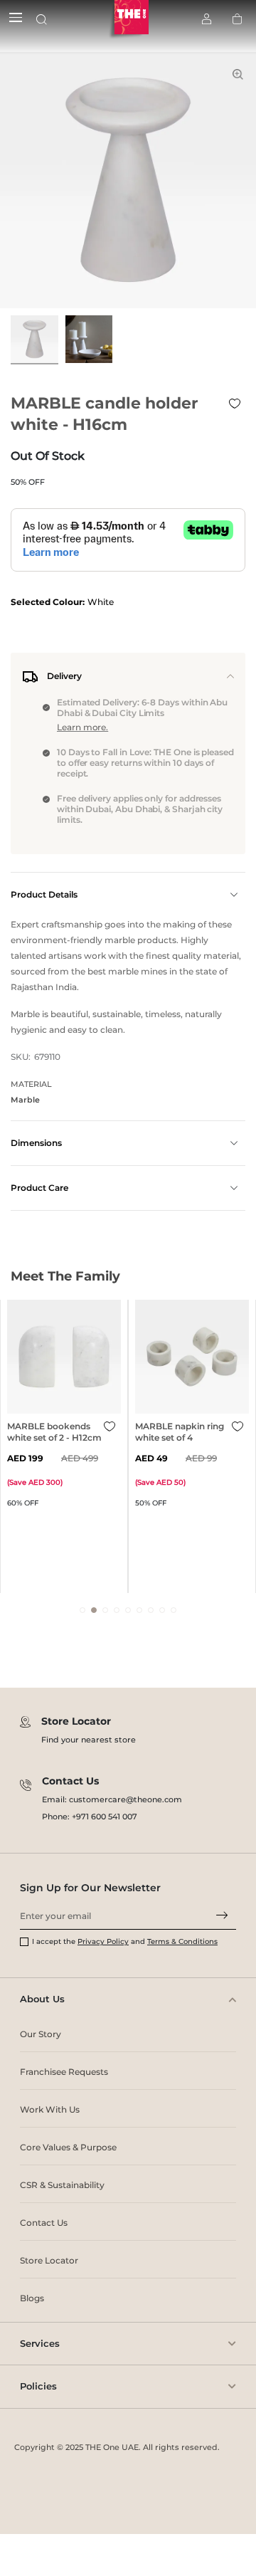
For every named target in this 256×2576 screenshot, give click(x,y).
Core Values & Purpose (68, 2147)
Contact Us (44, 2223)
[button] (82, 1610)
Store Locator (49, 2260)
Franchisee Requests (64, 2072)
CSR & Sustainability (62, 2185)
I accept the (55, 1941)
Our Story (41, 2034)
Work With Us (50, 2109)
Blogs (32, 2298)
